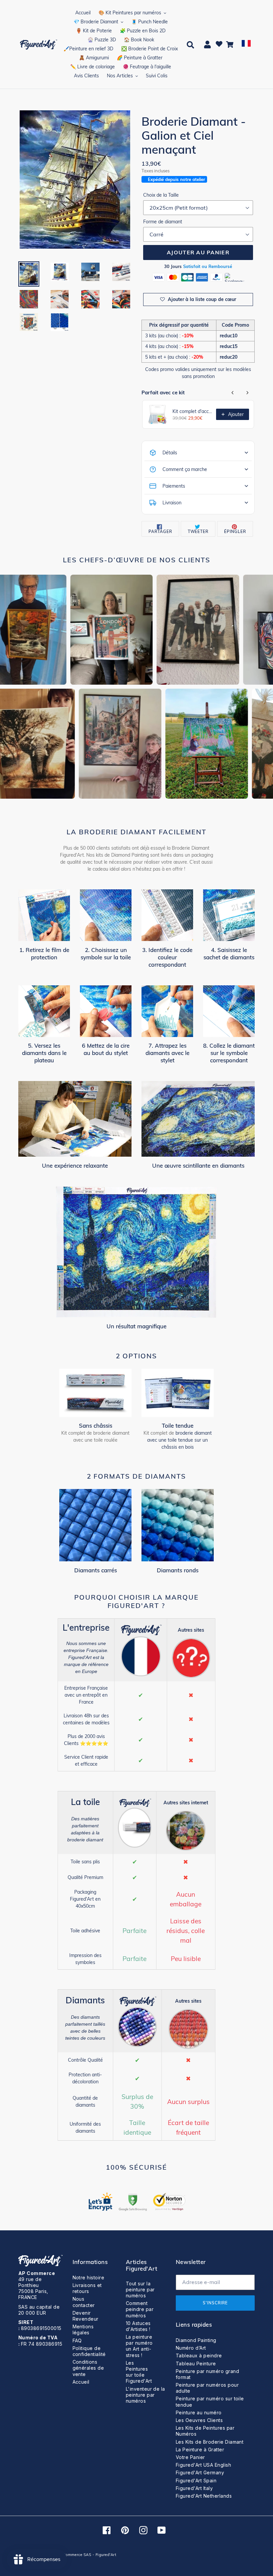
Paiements (174, 486)
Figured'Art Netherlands (204, 2496)
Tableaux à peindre (199, 2355)
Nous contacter (84, 2302)
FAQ (77, 2340)
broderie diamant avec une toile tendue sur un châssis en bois (179, 1440)
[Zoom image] (75, 180)
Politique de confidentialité (89, 2351)
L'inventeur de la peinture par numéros (145, 2395)
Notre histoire (89, 2277)
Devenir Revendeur (86, 2316)
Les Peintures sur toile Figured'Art (139, 2372)
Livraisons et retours (87, 2288)
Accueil (81, 2382)
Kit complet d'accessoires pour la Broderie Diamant (192, 411)
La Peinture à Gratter (200, 2449)
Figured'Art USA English (203, 2465)
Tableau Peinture (196, 2363)
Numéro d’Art (191, 2348)
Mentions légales (83, 2329)
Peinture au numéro (199, 2412)
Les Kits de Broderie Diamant (210, 2442)
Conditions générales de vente (88, 2368)
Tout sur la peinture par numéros (140, 2289)
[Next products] (247, 393)
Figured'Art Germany (200, 2472)
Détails (170, 453)
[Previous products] (233, 393)
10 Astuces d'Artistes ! (138, 2326)
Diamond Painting (196, 2340)
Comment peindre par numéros (140, 2309)
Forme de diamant (163, 222)
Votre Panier (190, 2457)
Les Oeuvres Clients (199, 2420)
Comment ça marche (185, 469)
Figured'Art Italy (194, 2488)
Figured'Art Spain (196, 2480)
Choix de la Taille (161, 195)
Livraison (172, 503)
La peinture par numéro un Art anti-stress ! (139, 2346)
